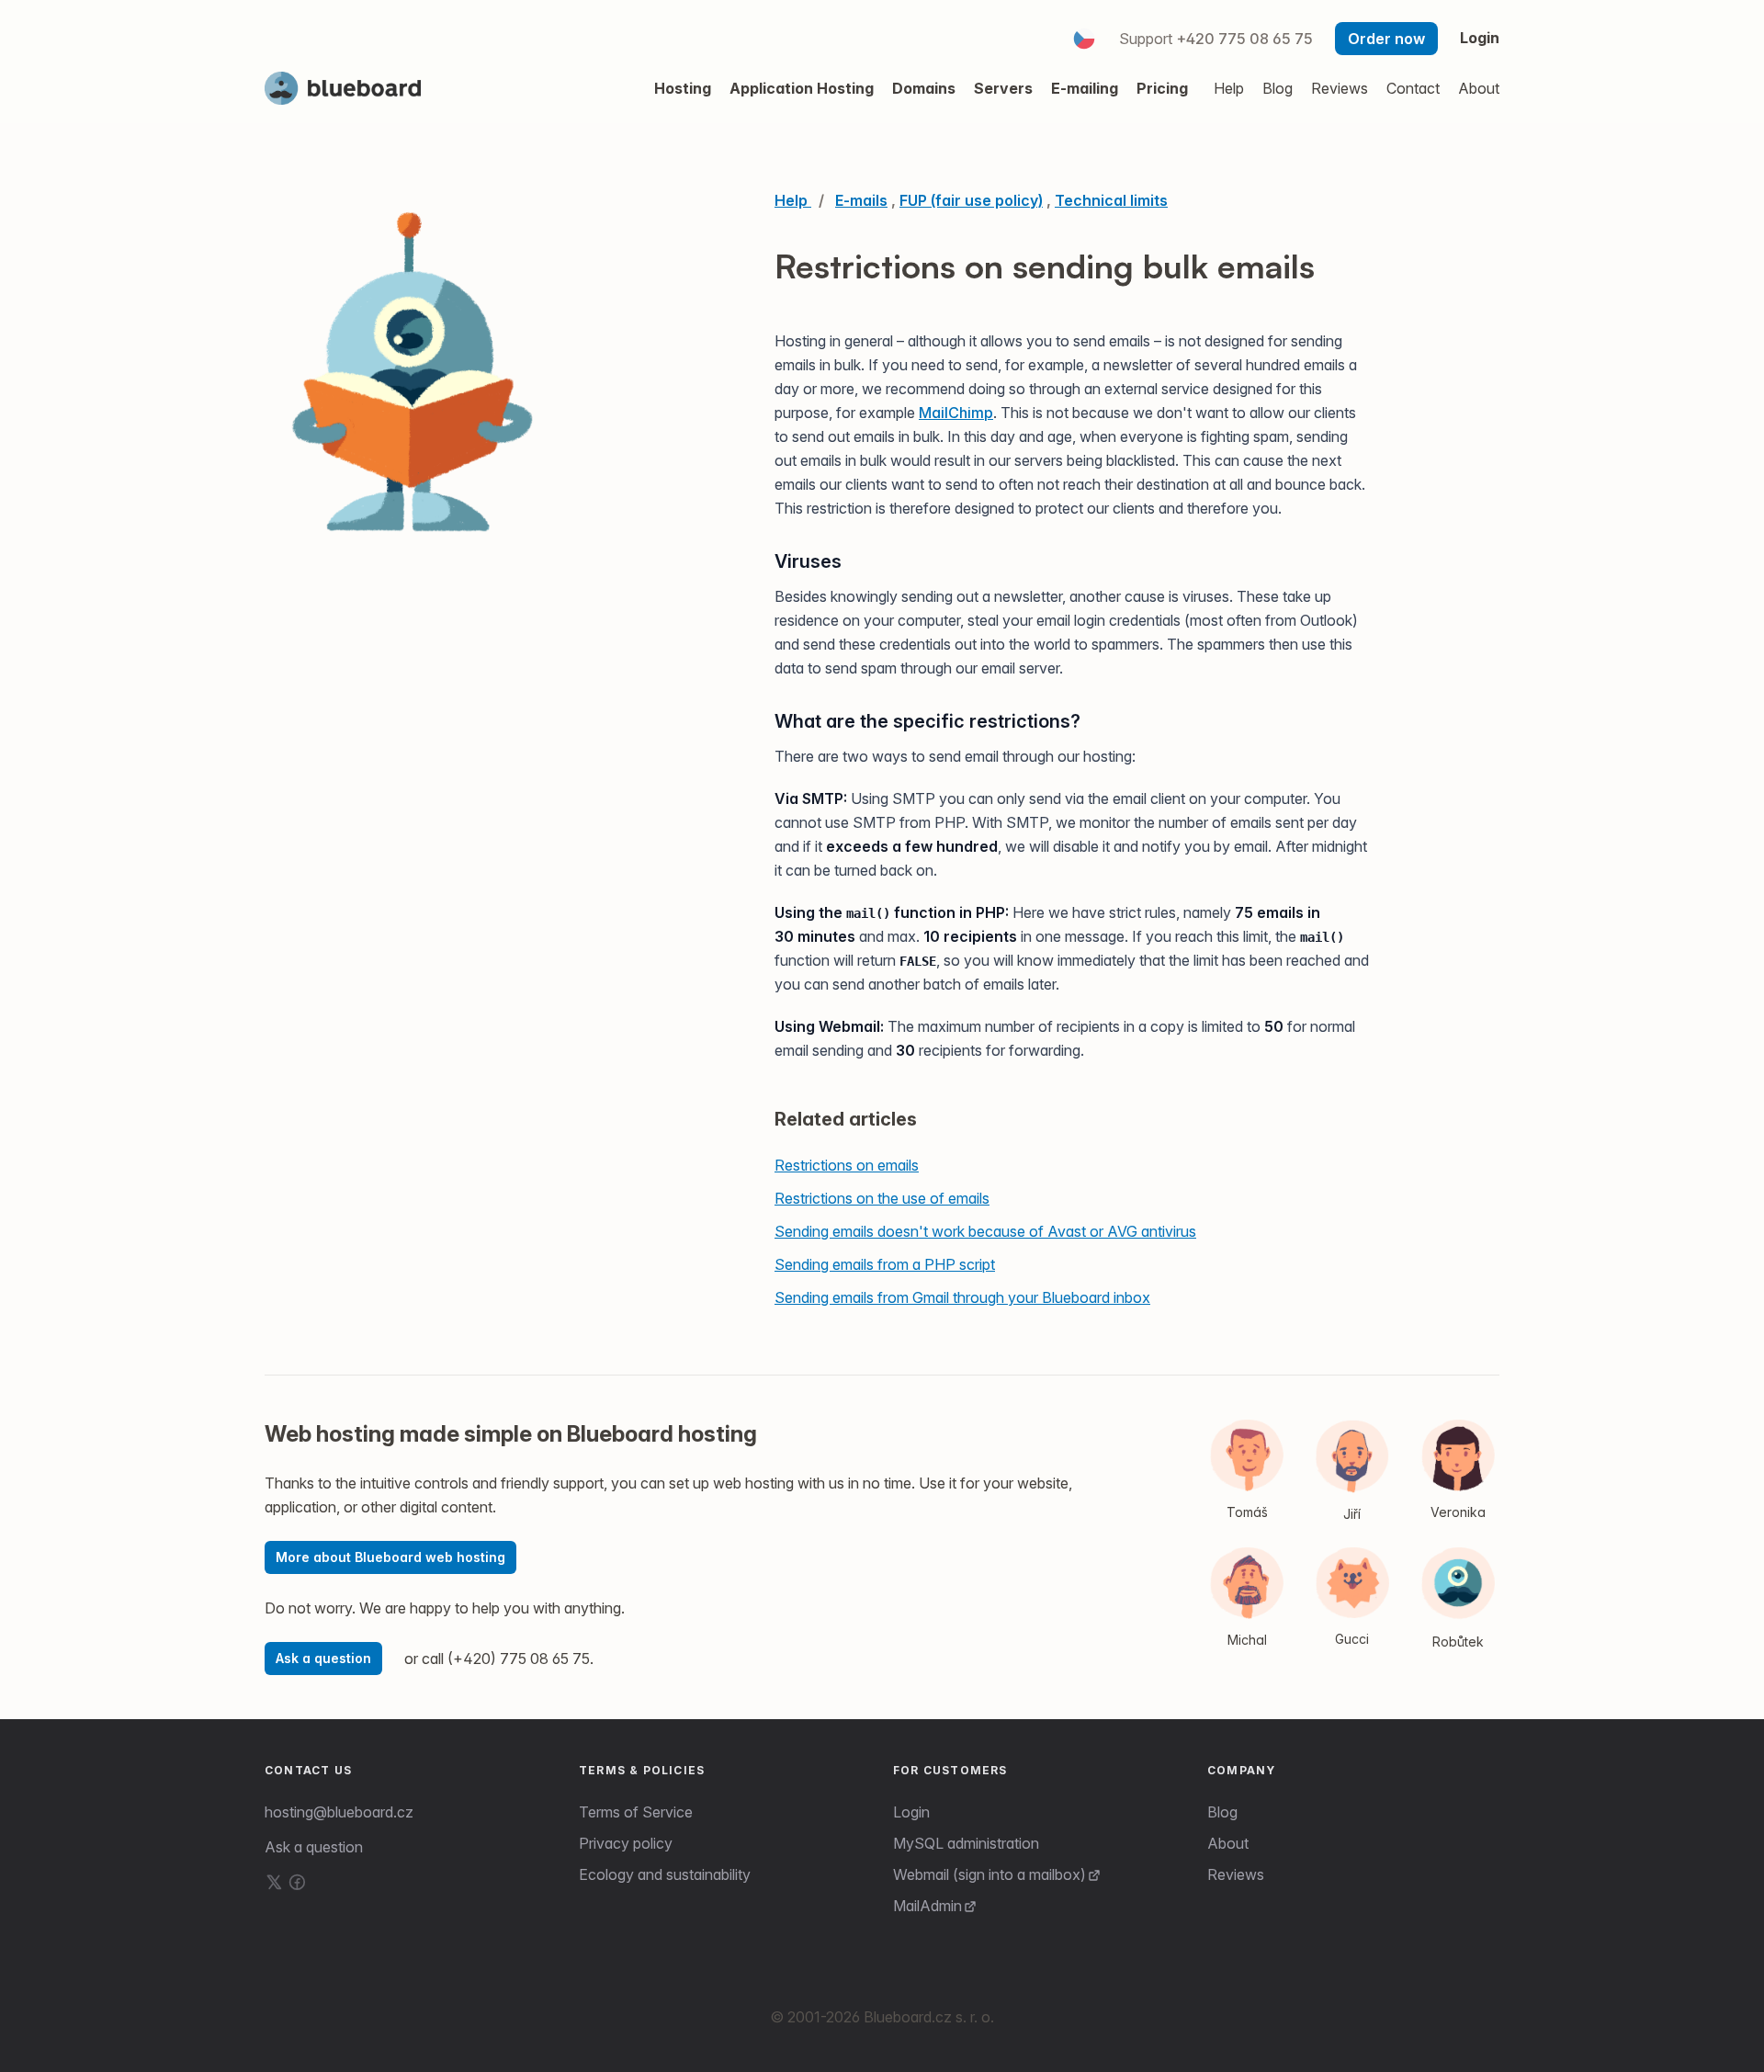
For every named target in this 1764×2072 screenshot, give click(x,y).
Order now (1386, 39)
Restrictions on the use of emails (882, 1198)
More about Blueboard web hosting (390, 1557)
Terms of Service (636, 1812)
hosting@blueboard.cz (339, 1812)
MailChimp (956, 413)
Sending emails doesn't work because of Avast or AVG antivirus (985, 1231)
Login (1480, 38)
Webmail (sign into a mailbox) (989, 1874)
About (1228, 1843)
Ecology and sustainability (665, 1874)
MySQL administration (966, 1843)
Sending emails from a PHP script (885, 1264)
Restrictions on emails (847, 1165)
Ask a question (323, 1658)
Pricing (1162, 88)
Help (1229, 88)
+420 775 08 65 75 (1244, 39)
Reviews (1236, 1874)
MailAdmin (927, 1906)
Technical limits (1111, 200)
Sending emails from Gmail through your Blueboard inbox (962, 1297)
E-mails (861, 200)
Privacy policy (626, 1843)
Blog (1222, 1812)
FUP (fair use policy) (971, 200)
